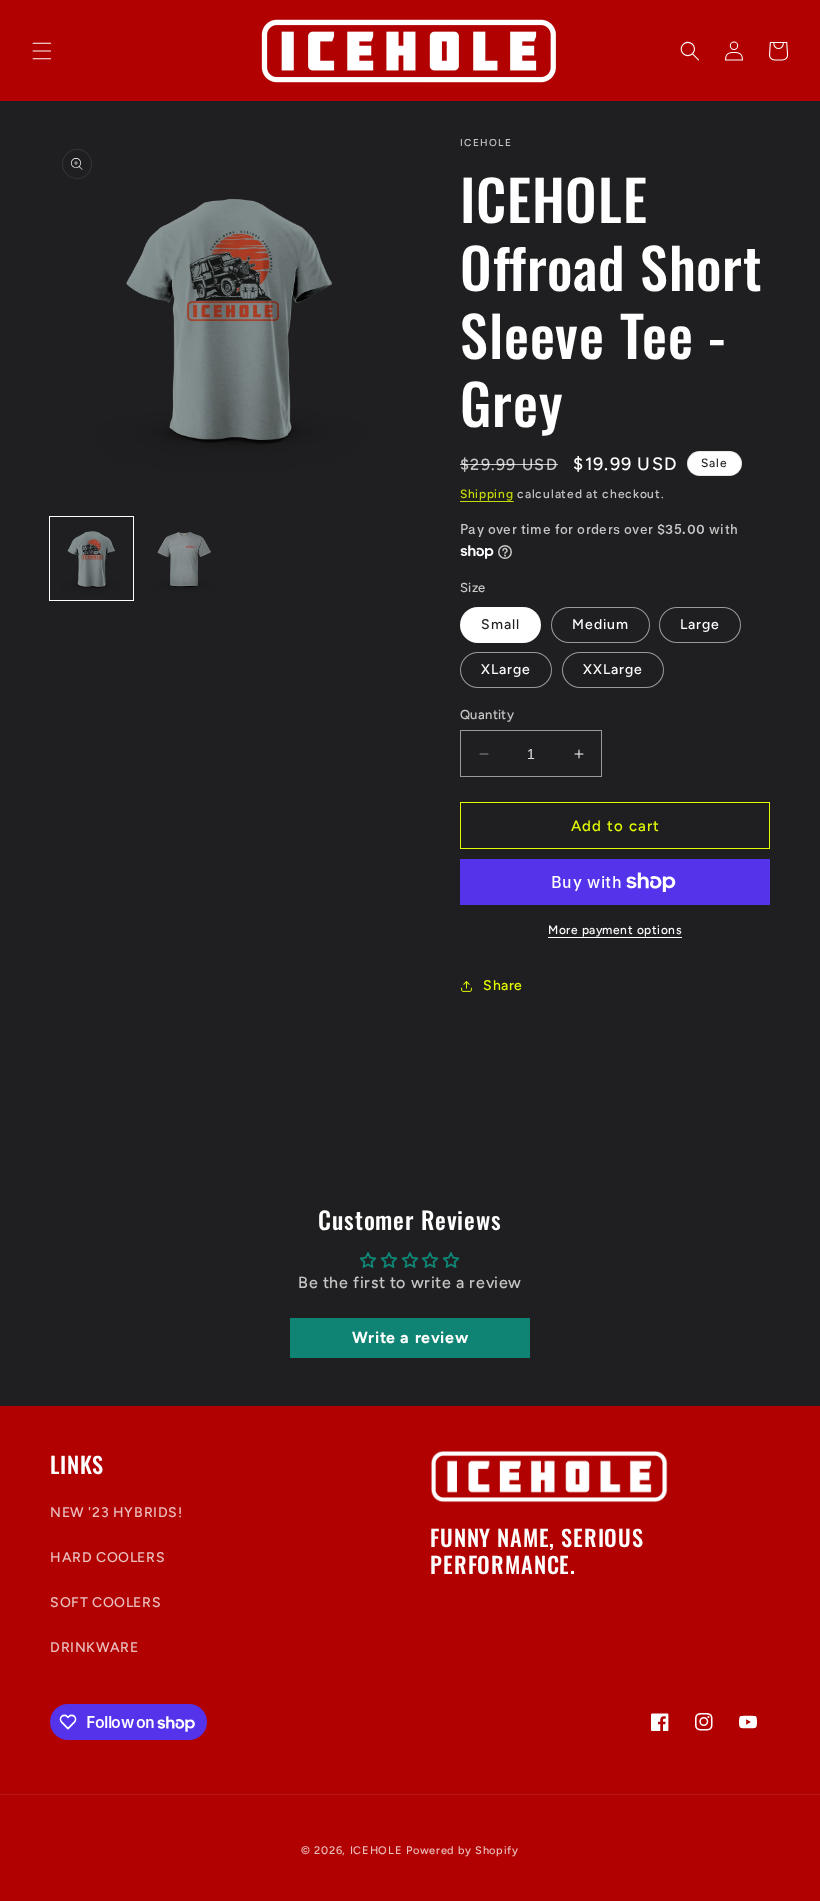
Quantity (487, 714)
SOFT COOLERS (105, 1602)
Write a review (410, 1337)
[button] (42, 51)
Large (700, 624)
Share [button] (503, 985)
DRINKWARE (94, 1647)
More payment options (615, 930)
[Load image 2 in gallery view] (184, 558)
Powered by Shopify (462, 1850)
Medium (600, 624)
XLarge (506, 669)
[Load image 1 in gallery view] (91, 558)
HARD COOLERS (107, 1557)
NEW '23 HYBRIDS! (116, 1512)
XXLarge (613, 669)
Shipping (487, 494)
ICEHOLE (376, 1850)
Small (500, 624)
